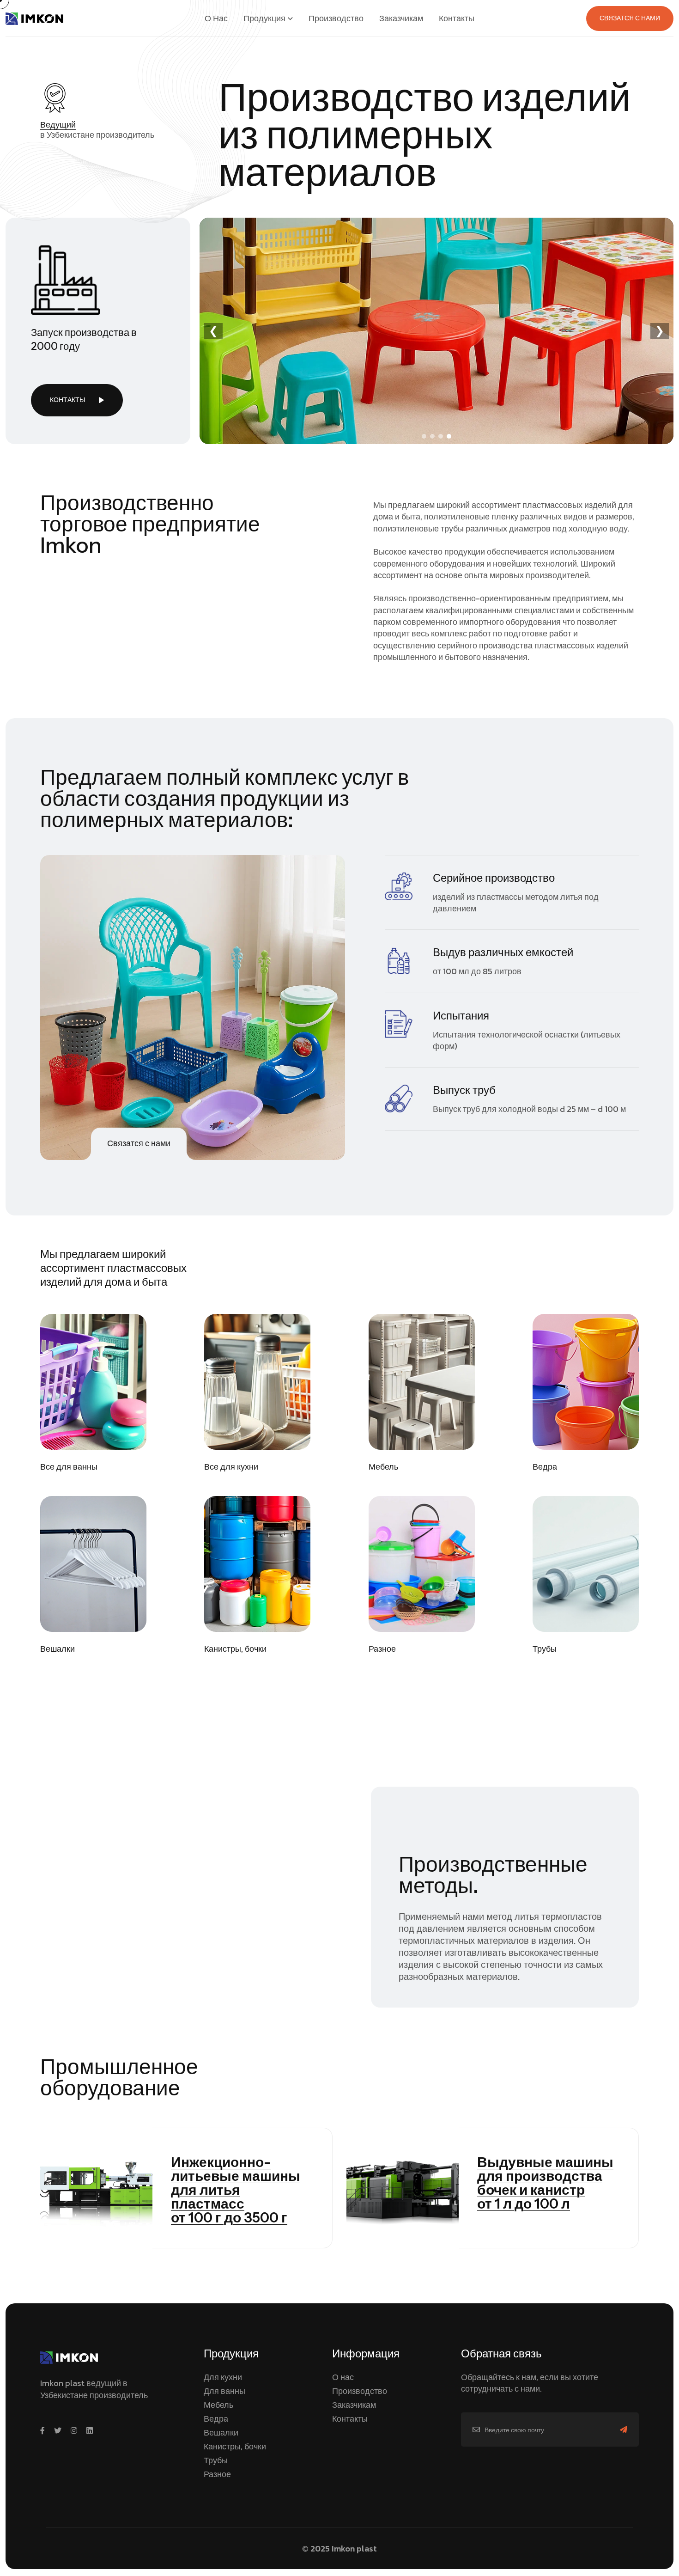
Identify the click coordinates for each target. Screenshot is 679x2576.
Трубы (545, 1649)
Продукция (264, 18)
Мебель (383, 1467)
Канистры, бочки (235, 1649)
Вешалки (58, 1649)
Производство (336, 18)
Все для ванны (69, 1467)
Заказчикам (401, 18)
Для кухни (223, 2377)
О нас (216, 18)
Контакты (457, 18)
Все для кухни (231, 1467)
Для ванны (224, 2391)
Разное (382, 1649)
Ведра (545, 1467)
